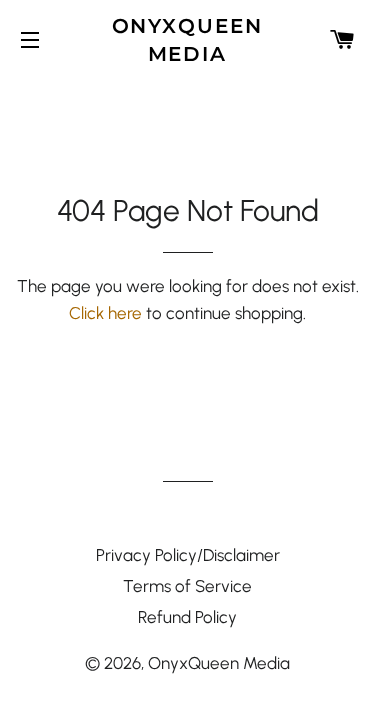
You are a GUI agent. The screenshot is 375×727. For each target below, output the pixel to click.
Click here (105, 313)
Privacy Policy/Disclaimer (188, 555)
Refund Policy (187, 617)
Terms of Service (187, 586)
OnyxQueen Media (188, 40)
